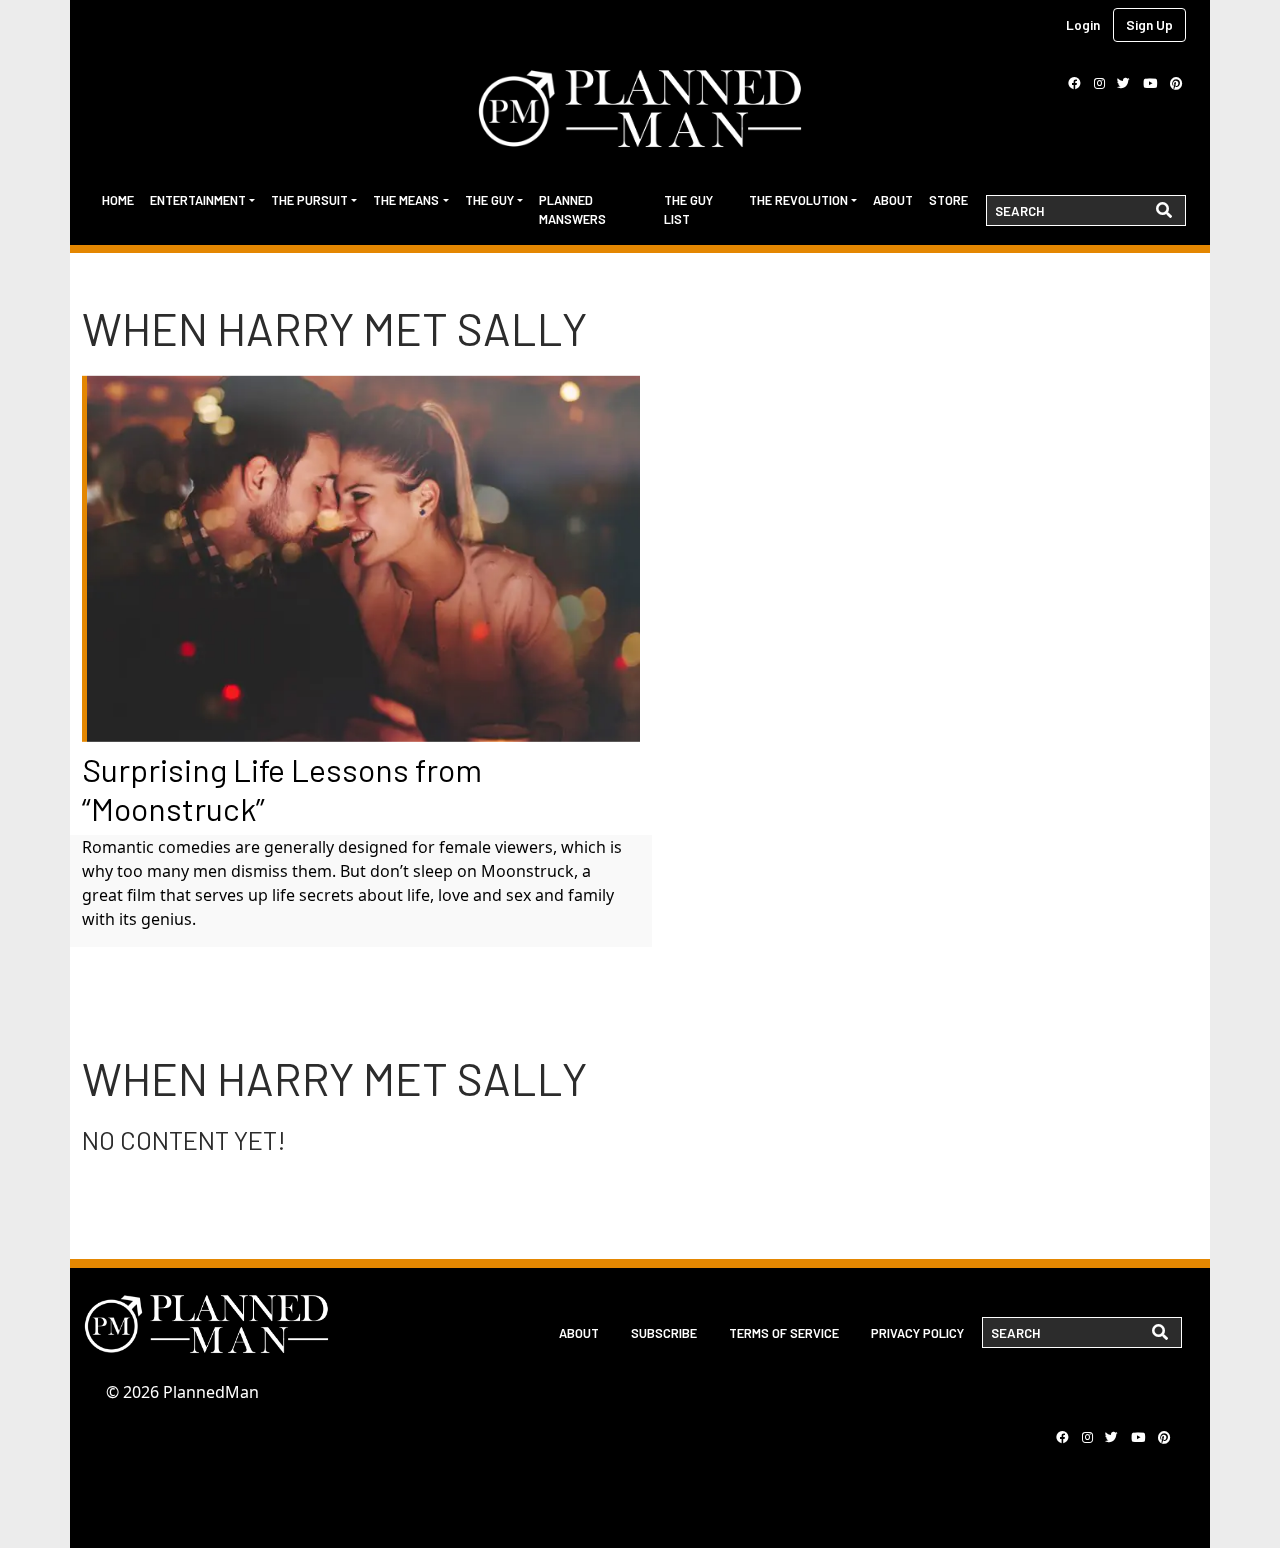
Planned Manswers (572, 209)
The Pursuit (309, 200)
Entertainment (198, 200)
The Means (406, 200)
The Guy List (688, 209)
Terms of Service (784, 1333)
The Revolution (798, 200)
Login (1083, 24)
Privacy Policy (917, 1333)
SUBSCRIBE (664, 1333)
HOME (118, 200)
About (893, 200)
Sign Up (1149, 24)
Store (948, 200)
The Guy (489, 200)
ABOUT (579, 1333)
